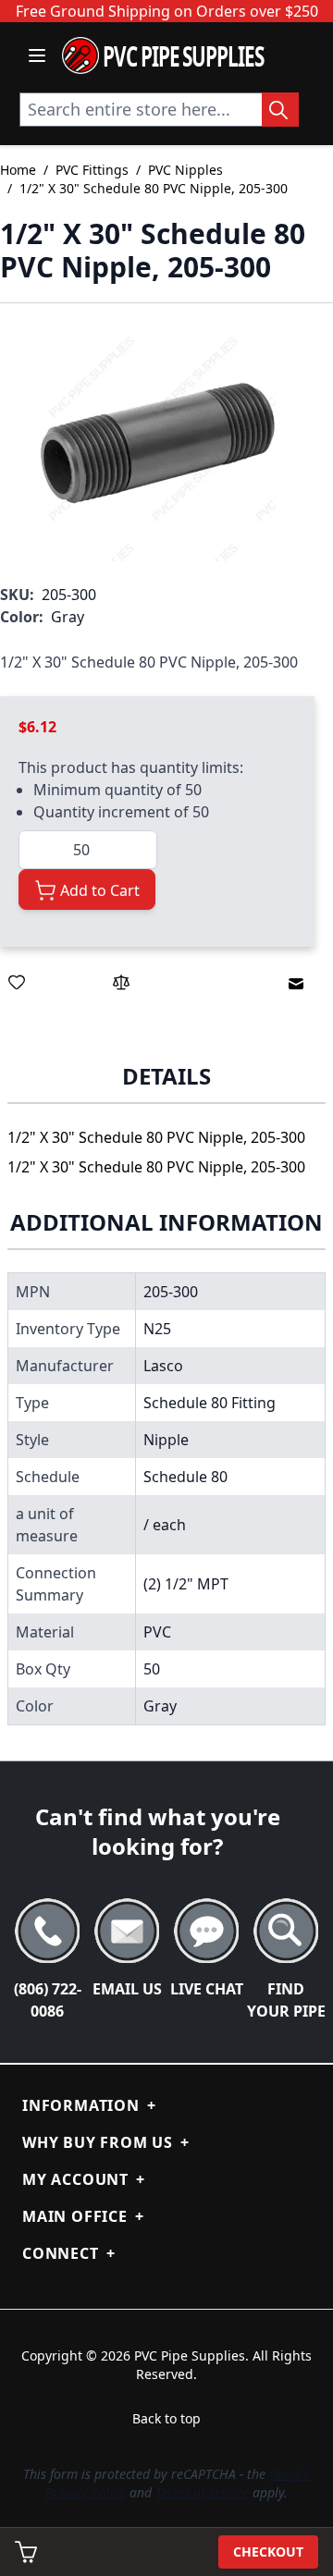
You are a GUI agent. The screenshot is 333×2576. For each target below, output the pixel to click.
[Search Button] (280, 110)
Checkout (268, 2551)
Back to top (166, 2418)
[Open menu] (37, 55)
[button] (158, 443)
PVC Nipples (185, 170)
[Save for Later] (17, 982)
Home (18, 170)
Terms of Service (202, 2492)
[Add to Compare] (121, 982)
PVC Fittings (92, 170)
